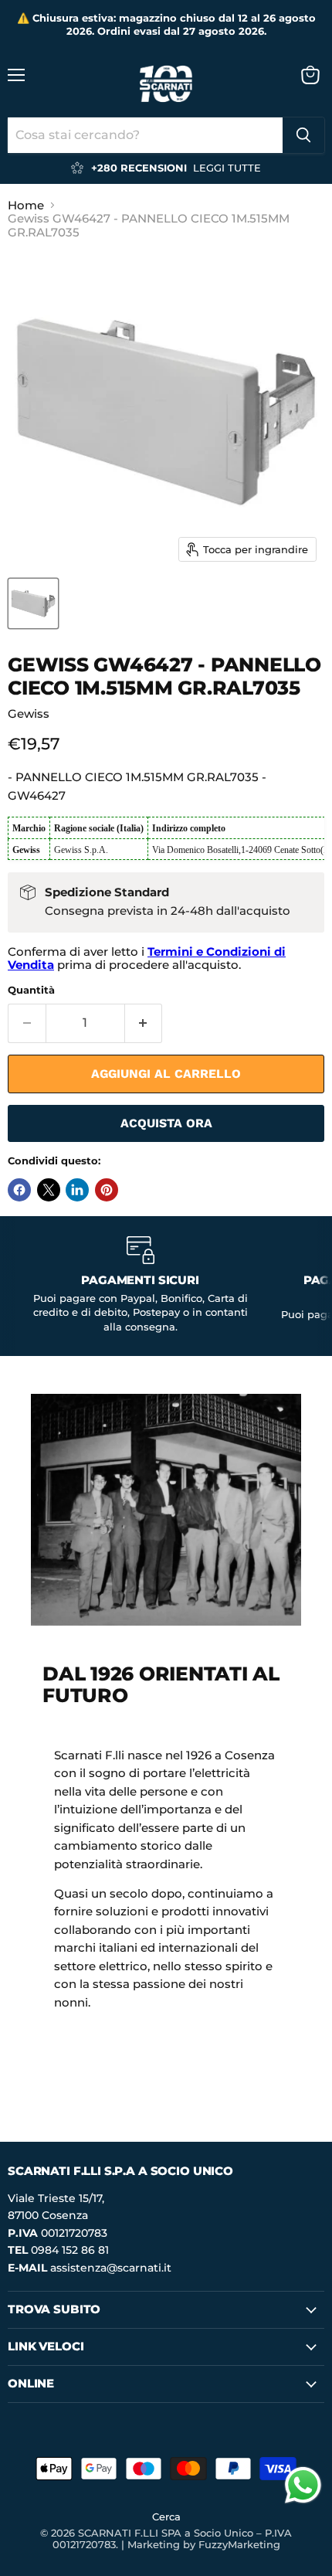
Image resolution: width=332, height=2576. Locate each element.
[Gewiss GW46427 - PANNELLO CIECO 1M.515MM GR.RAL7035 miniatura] (33, 603)
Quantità (31, 990)
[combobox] (145, 135)
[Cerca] (303, 135)
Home (26, 205)
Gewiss (29, 714)
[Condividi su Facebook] (19, 1190)
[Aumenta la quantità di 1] (144, 1023)
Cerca (166, 2517)
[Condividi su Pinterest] (107, 1190)
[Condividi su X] (49, 1190)
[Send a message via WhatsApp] (303, 2485)
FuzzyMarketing (239, 2544)
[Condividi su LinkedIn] (77, 1190)
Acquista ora (166, 1123)
